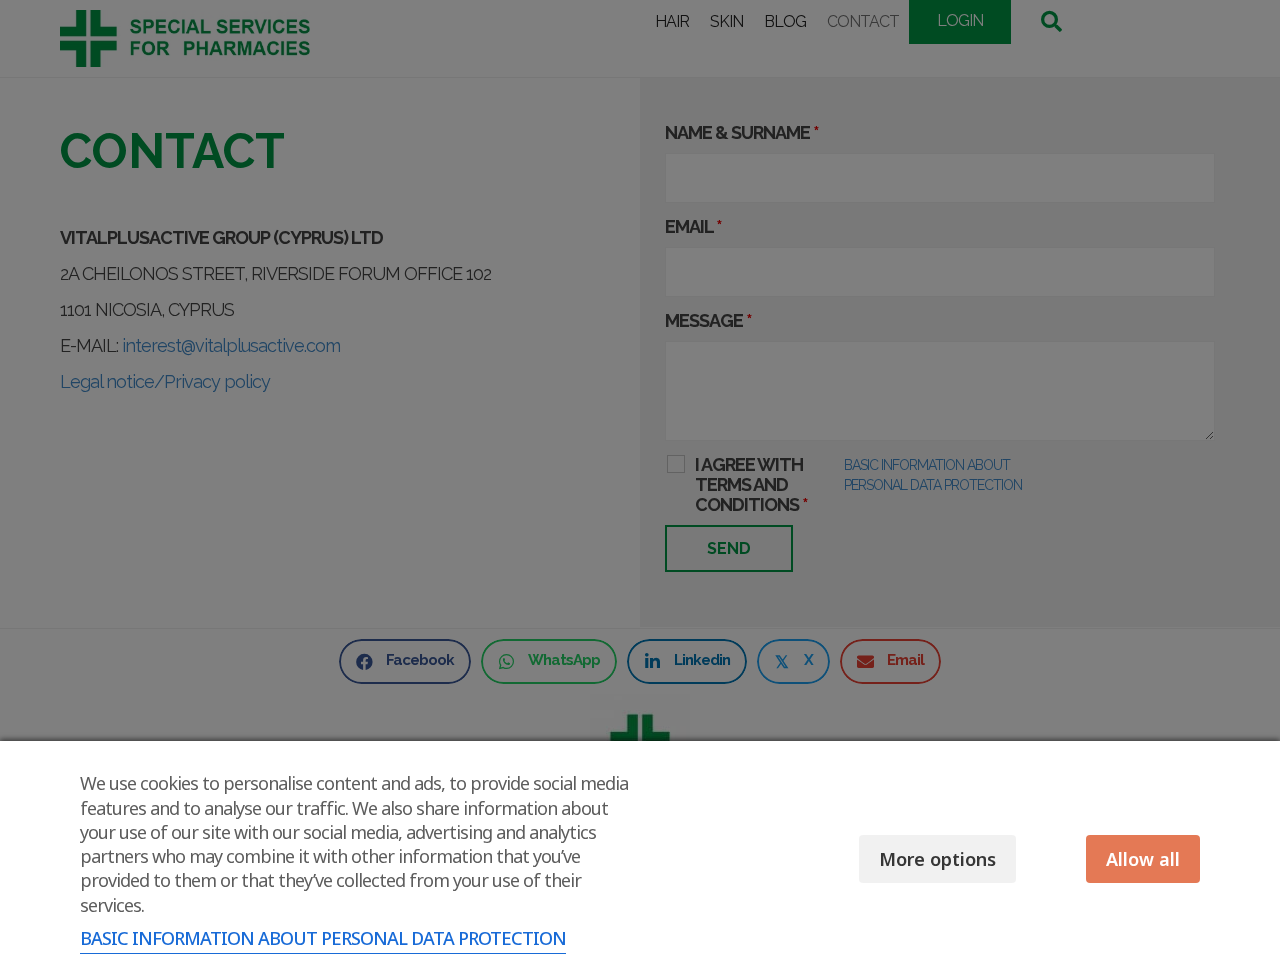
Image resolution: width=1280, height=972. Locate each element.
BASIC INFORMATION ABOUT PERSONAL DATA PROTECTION (323, 938)
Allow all (1143, 859)
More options (937, 859)
